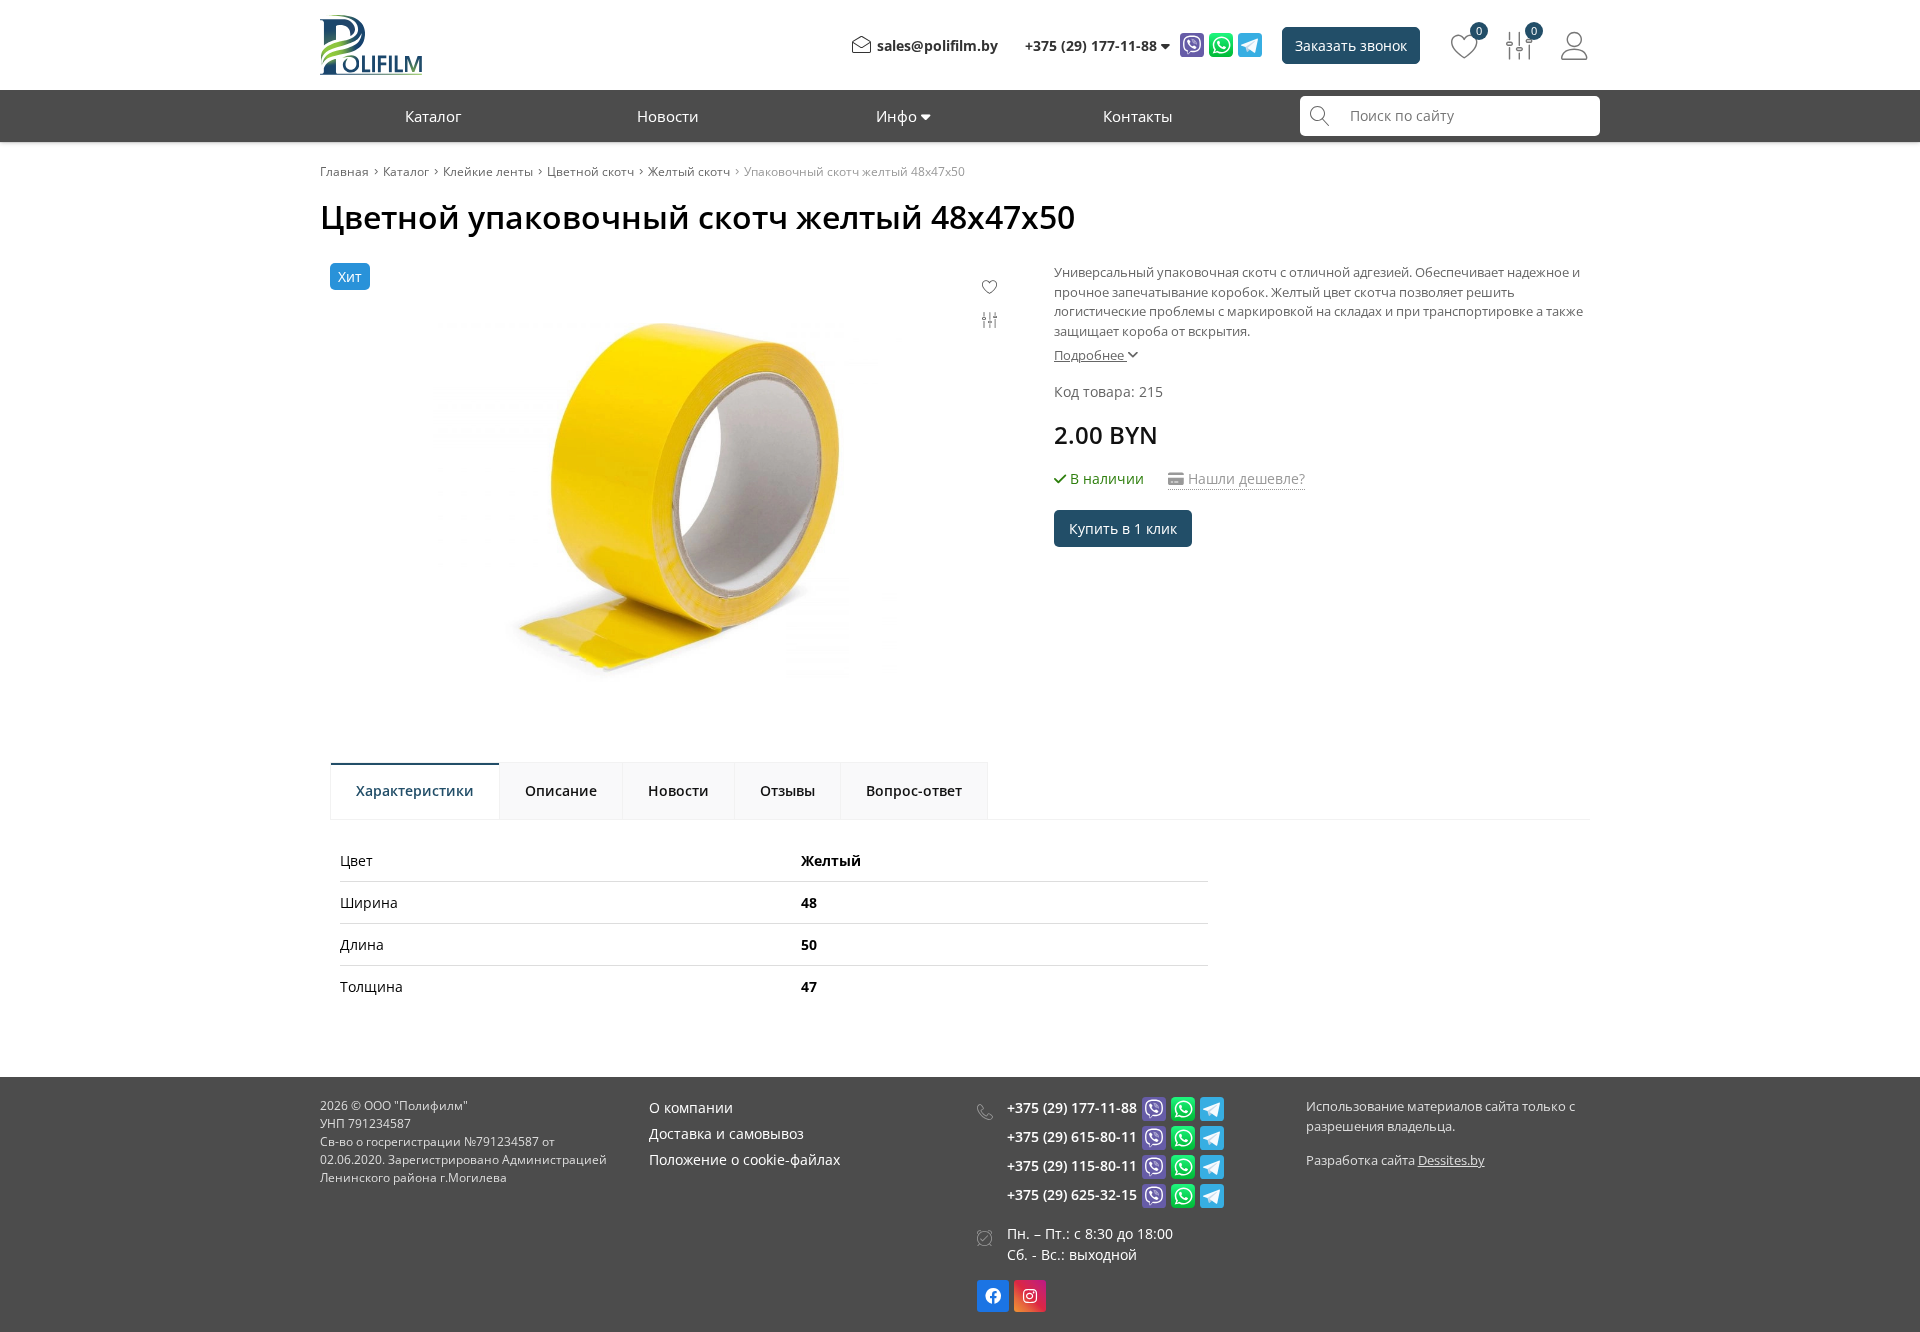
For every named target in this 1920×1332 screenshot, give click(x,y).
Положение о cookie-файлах (744, 1159)
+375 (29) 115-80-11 (1072, 1165)
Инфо (898, 116)
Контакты (1138, 116)
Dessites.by (1451, 1160)
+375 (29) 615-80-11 (1072, 1136)
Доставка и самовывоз (726, 1133)
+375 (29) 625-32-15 (1072, 1194)
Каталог (433, 116)
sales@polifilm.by (937, 45)
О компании (691, 1107)
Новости (668, 116)
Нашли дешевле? (1244, 478)
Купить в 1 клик (1123, 528)
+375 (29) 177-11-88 (1072, 1107)
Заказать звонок (1351, 45)
